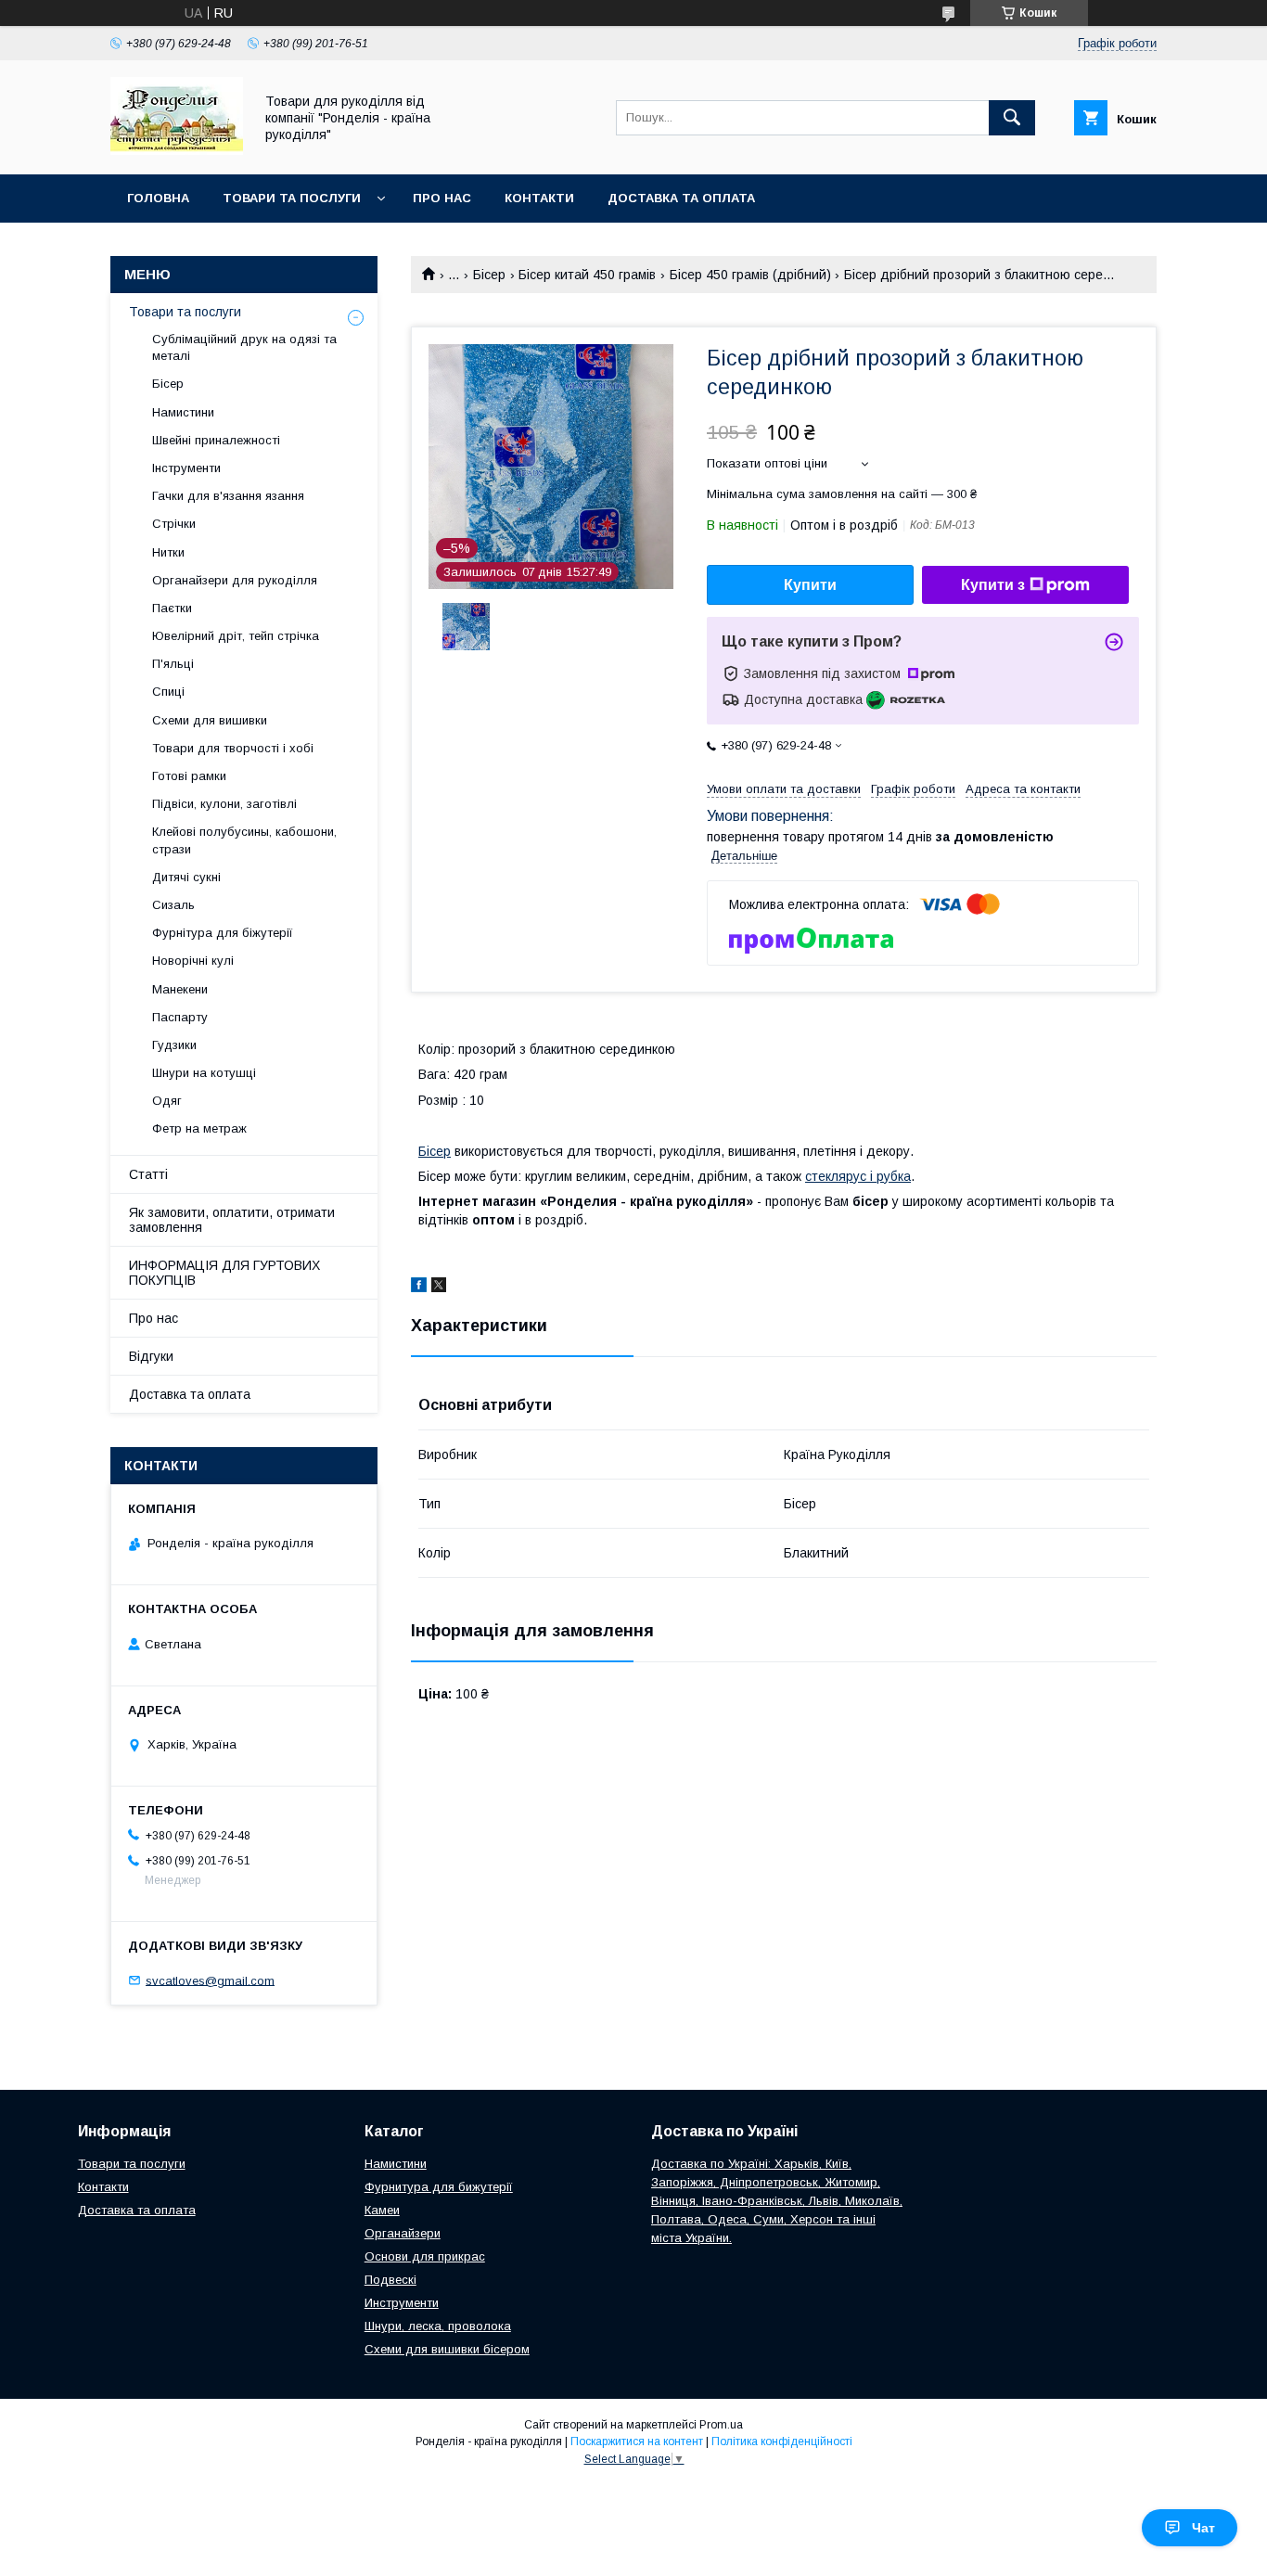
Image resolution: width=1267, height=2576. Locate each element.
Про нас (442, 198)
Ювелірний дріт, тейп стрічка (236, 636)
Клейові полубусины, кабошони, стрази (244, 840)
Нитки (168, 552)
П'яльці (173, 664)
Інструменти (186, 468)
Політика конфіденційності (782, 2441)
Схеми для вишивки (210, 720)
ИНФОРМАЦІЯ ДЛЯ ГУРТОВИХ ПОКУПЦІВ (224, 1273)
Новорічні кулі (193, 961)
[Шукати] (1012, 118)
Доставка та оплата (681, 198)
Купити (810, 585)
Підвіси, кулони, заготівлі (224, 804)
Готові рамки (189, 776)
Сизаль (173, 905)
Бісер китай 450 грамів (587, 275)
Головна (158, 198)
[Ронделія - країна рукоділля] (177, 150)
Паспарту (180, 1017)
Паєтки (172, 608)
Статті (148, 1174)
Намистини (183, 412)
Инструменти (402, 2303)
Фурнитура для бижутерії (439, 2187)
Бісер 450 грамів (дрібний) (750, 275)
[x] (439, 1288)
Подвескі (390, 2280)
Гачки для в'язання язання (228, 496)
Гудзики (174, 1045)
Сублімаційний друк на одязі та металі (244, 347)
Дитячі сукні (186, 877)
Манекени (180, 989)
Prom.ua (721, 2425)
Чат (1203, 2528)
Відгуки (151, 1356)
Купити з (993, 585)
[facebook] (419, 1288)
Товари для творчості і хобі (233, 748)
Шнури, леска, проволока (438, 2326)
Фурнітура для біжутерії (223, 933)
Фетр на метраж (199, 1128)
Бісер (489, 275)
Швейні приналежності (216, 440)
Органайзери (403, 2233)
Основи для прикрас (425, 2256)
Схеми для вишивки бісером (447, 2349)
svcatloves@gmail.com (210, 1980)
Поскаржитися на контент (637, 2441)
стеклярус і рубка (858, 1176)
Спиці (168, 692)
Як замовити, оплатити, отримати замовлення (232, 1220)
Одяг (167, 1101)
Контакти (539, 198)
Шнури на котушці (204, 1073)
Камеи (382, 2210)
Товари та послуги (292, 198)
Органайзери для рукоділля (235, 580)
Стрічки (174, 524)
